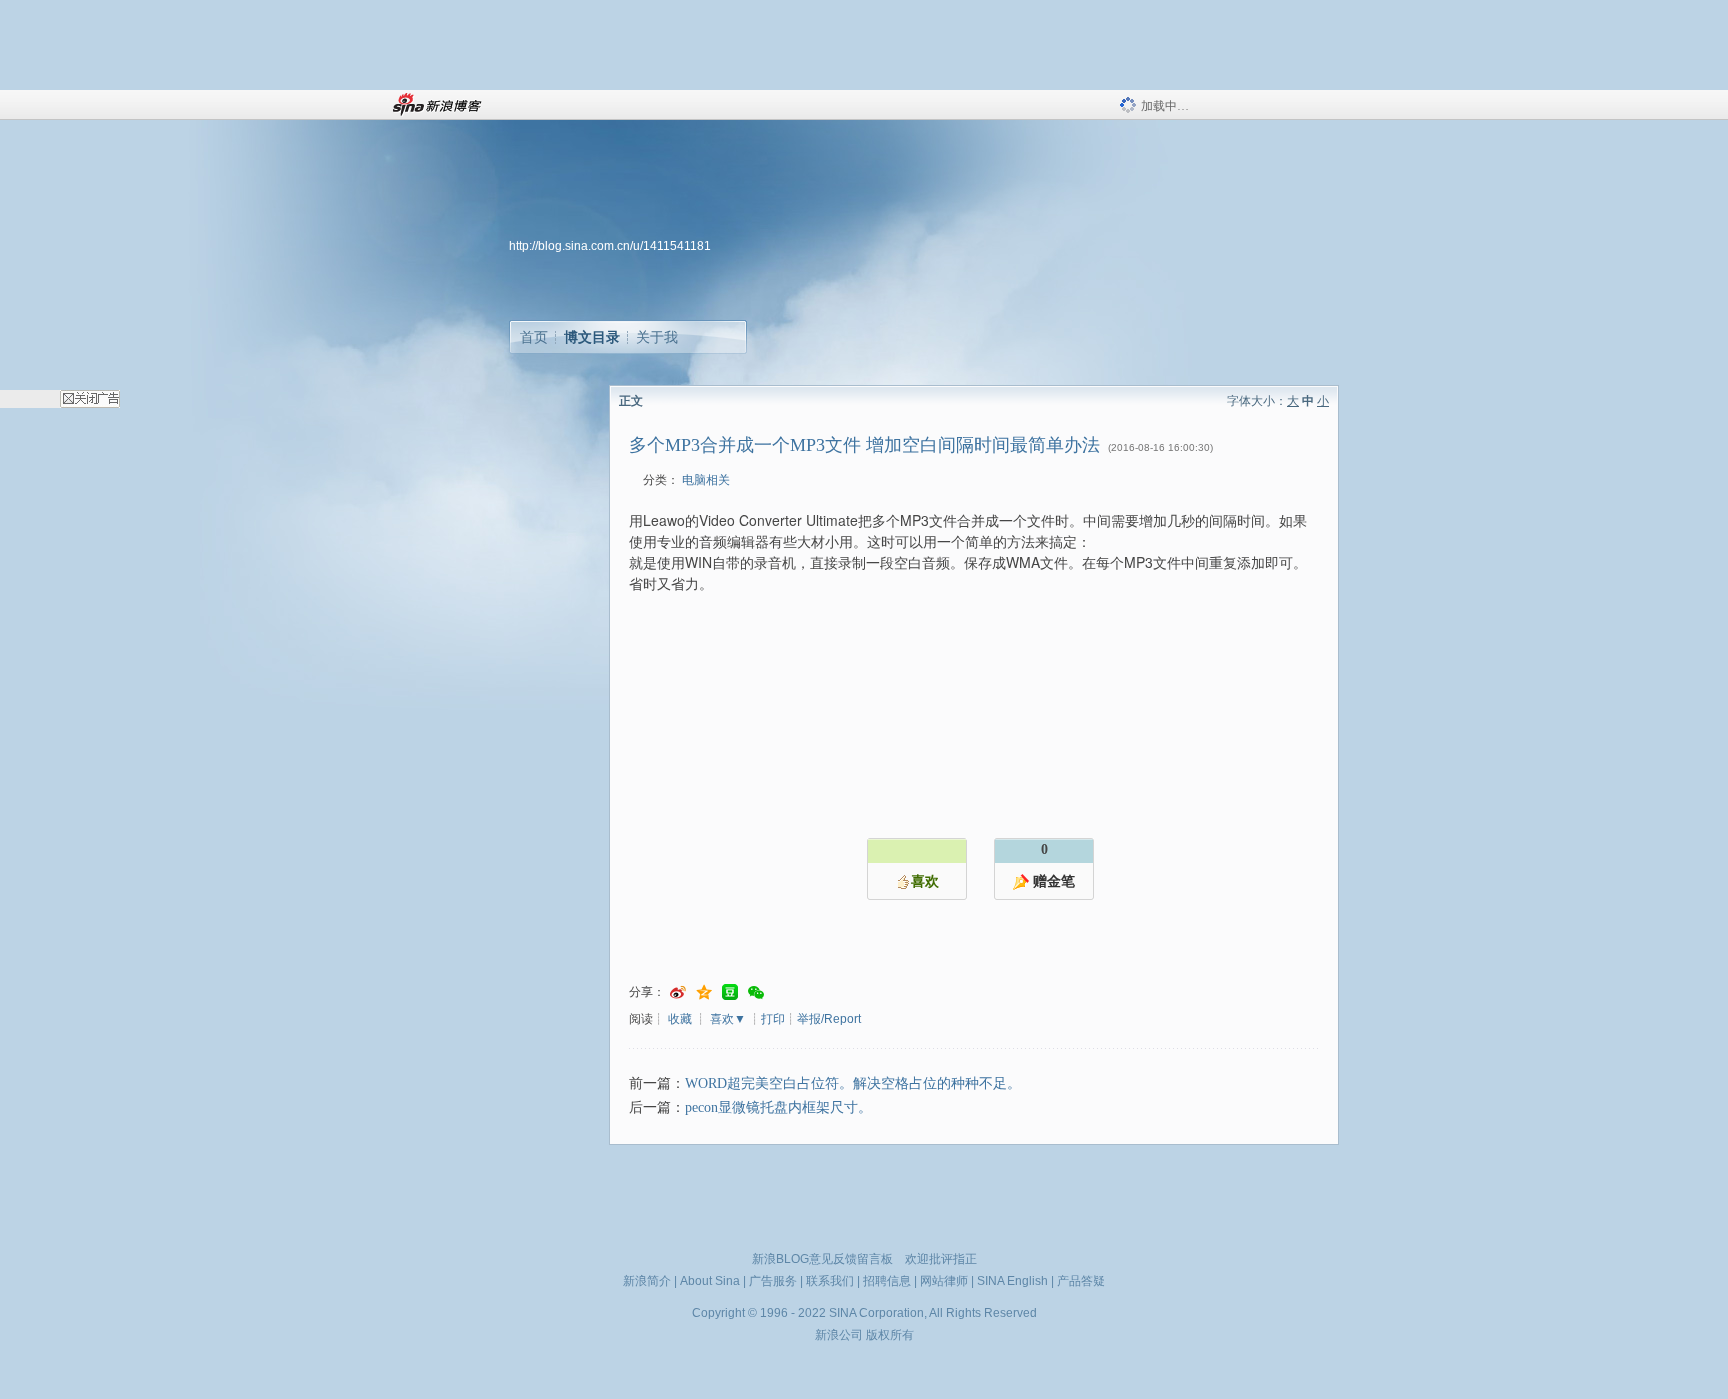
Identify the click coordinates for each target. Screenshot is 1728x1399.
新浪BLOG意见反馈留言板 (822, 1259)
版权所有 (890, 1335)
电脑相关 (706, 480)
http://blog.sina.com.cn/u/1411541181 (610, 246)
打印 (773, 1019)
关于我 (657, 337)
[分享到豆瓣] (730, 992)
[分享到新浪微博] (678, 992)
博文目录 (592, 337)
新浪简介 (647, 1281)
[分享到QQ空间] (704, 992)
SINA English (1012, 1281)
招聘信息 (887, 1281)
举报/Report (829, 1019)
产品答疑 (1081, 1281)
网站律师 (944, 1281)
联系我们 (830, 1281)
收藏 (680, 1019)
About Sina (710, 1281)
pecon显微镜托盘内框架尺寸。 (778, 1107)
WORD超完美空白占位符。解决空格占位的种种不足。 (853, 1083)
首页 (534, 337)
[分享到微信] (756, 992)
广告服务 (773, 1281)
